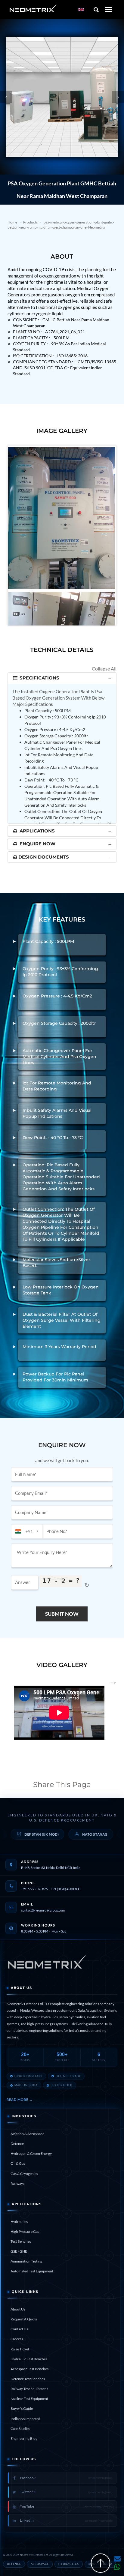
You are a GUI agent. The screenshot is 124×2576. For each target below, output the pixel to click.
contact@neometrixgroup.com (43, 1910)
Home (12, 222)
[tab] (62, 678)
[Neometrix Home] (47, 1964)
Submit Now (62, 1614)
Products (30, 222)
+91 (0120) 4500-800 (66, 1889)
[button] (6, 97)
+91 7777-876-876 (34, 1889)
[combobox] (27, 1531)
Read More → (20, 2099)
